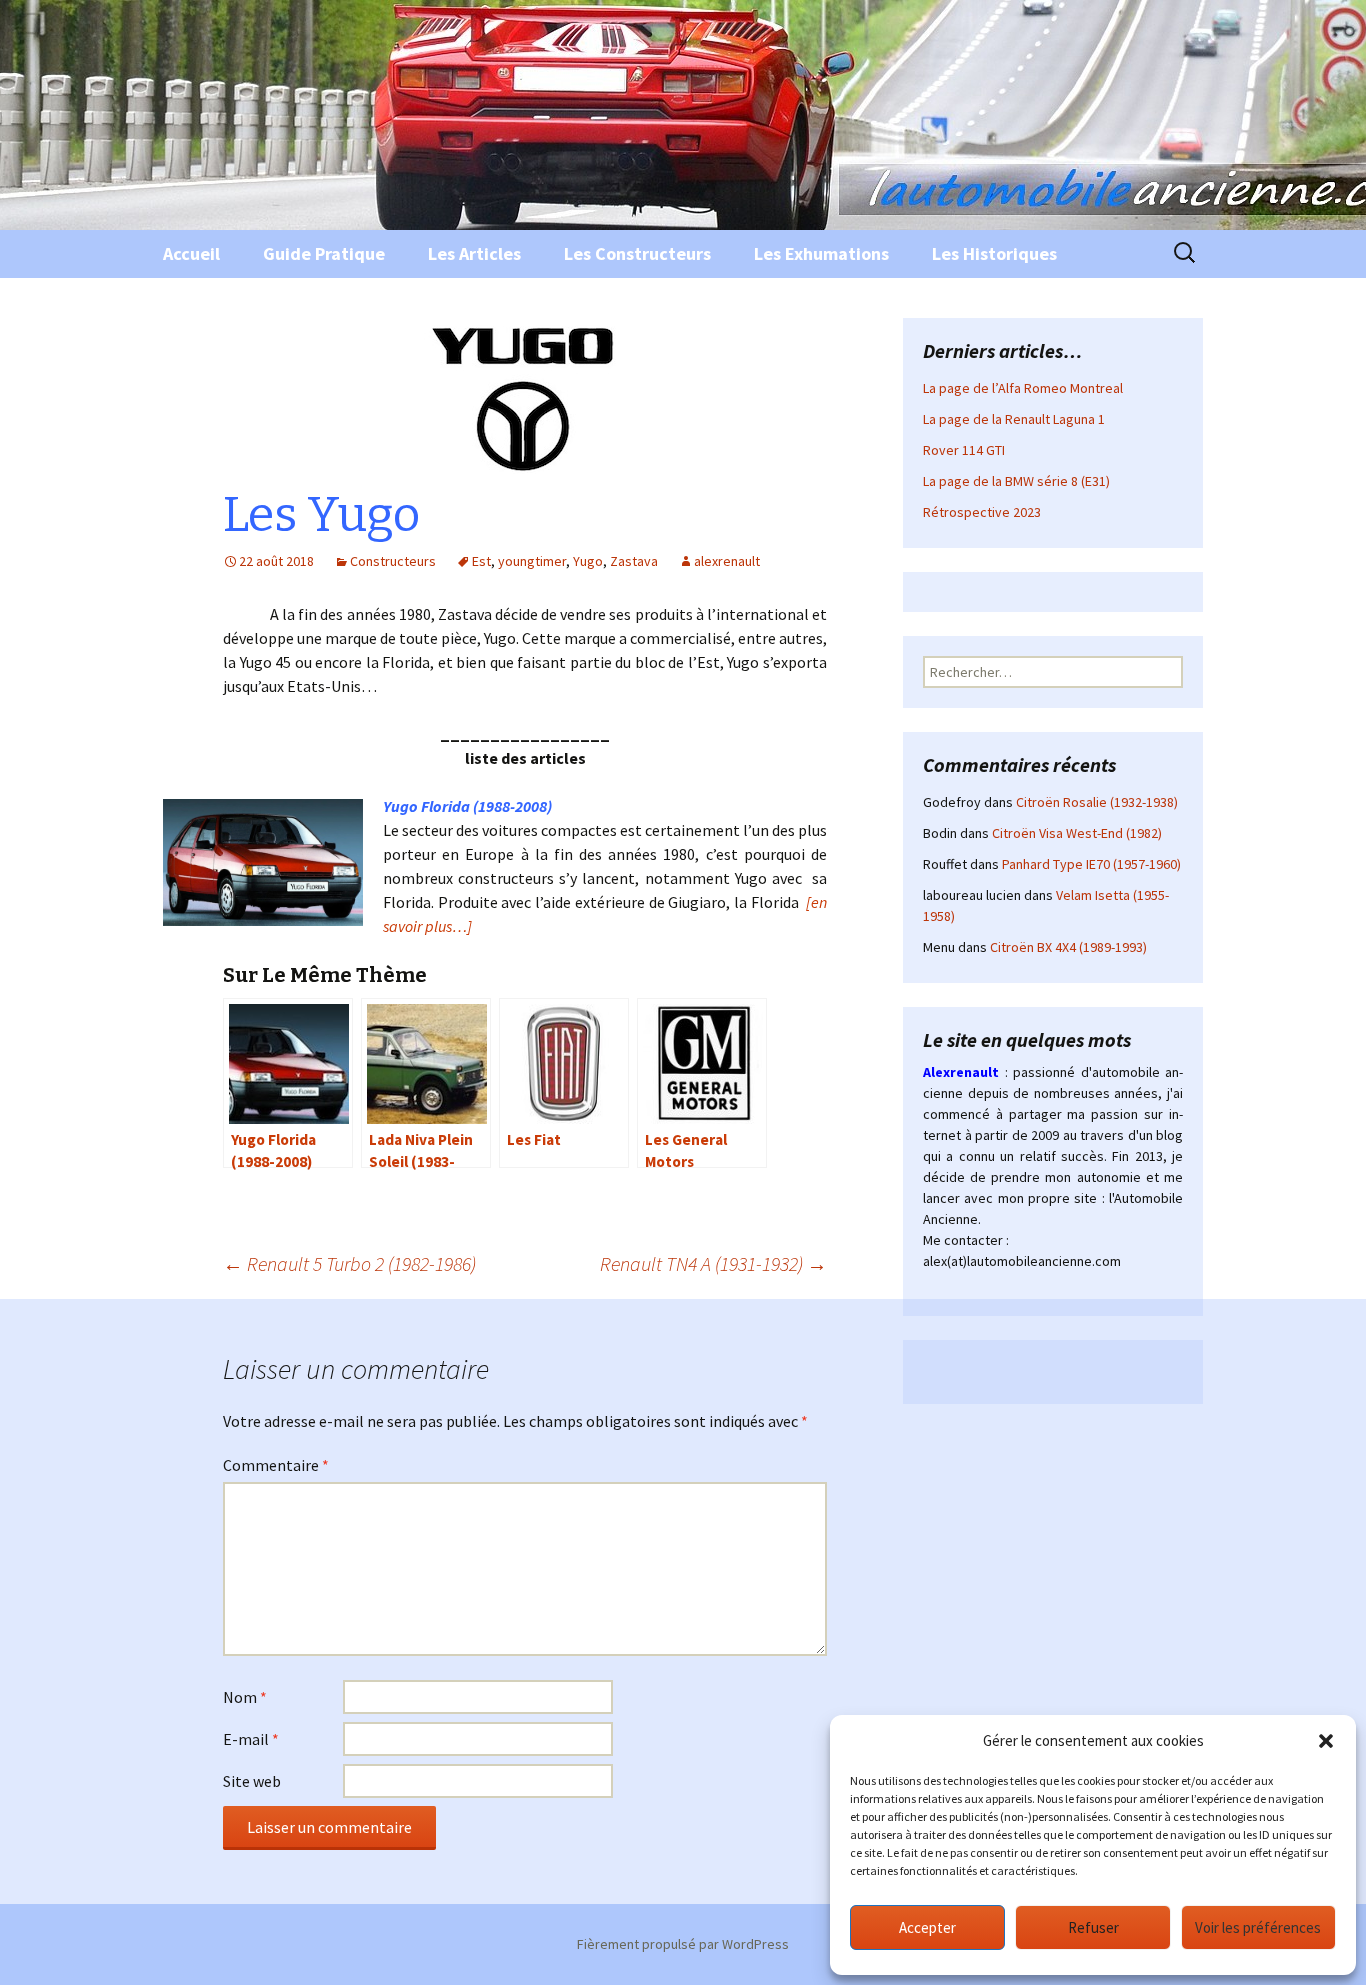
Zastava (634, 561)
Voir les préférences (1258, 1927)
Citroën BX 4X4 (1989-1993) (1068, 947)
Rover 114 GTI (964, 450)
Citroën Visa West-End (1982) (1077, 833)
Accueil (191, 253)
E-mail (251, 1739)
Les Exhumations (821, 253)
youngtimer (532, 561)
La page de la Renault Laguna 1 (1014, 419)
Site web (252, 1781)
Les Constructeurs (637, 253)
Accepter (927, 1927)
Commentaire (276, 1465)
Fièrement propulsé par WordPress (683, 1944)
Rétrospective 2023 (982, 512)
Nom (245, 1697)
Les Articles (474, 253)
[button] (1326, 1741)
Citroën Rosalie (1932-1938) (1097, 802)
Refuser (1093, 1927)
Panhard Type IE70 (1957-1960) (1091, 864)
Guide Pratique (324, 253)
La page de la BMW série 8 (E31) (1016, 481)
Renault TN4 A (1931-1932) (713, 1263)
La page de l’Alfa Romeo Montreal (1023, 388)
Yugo (588, 561)
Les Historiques (994, 253)
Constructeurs (393, 561)
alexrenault (727, 561)
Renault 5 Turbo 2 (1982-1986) (349, 1263)
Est (481, 561)
